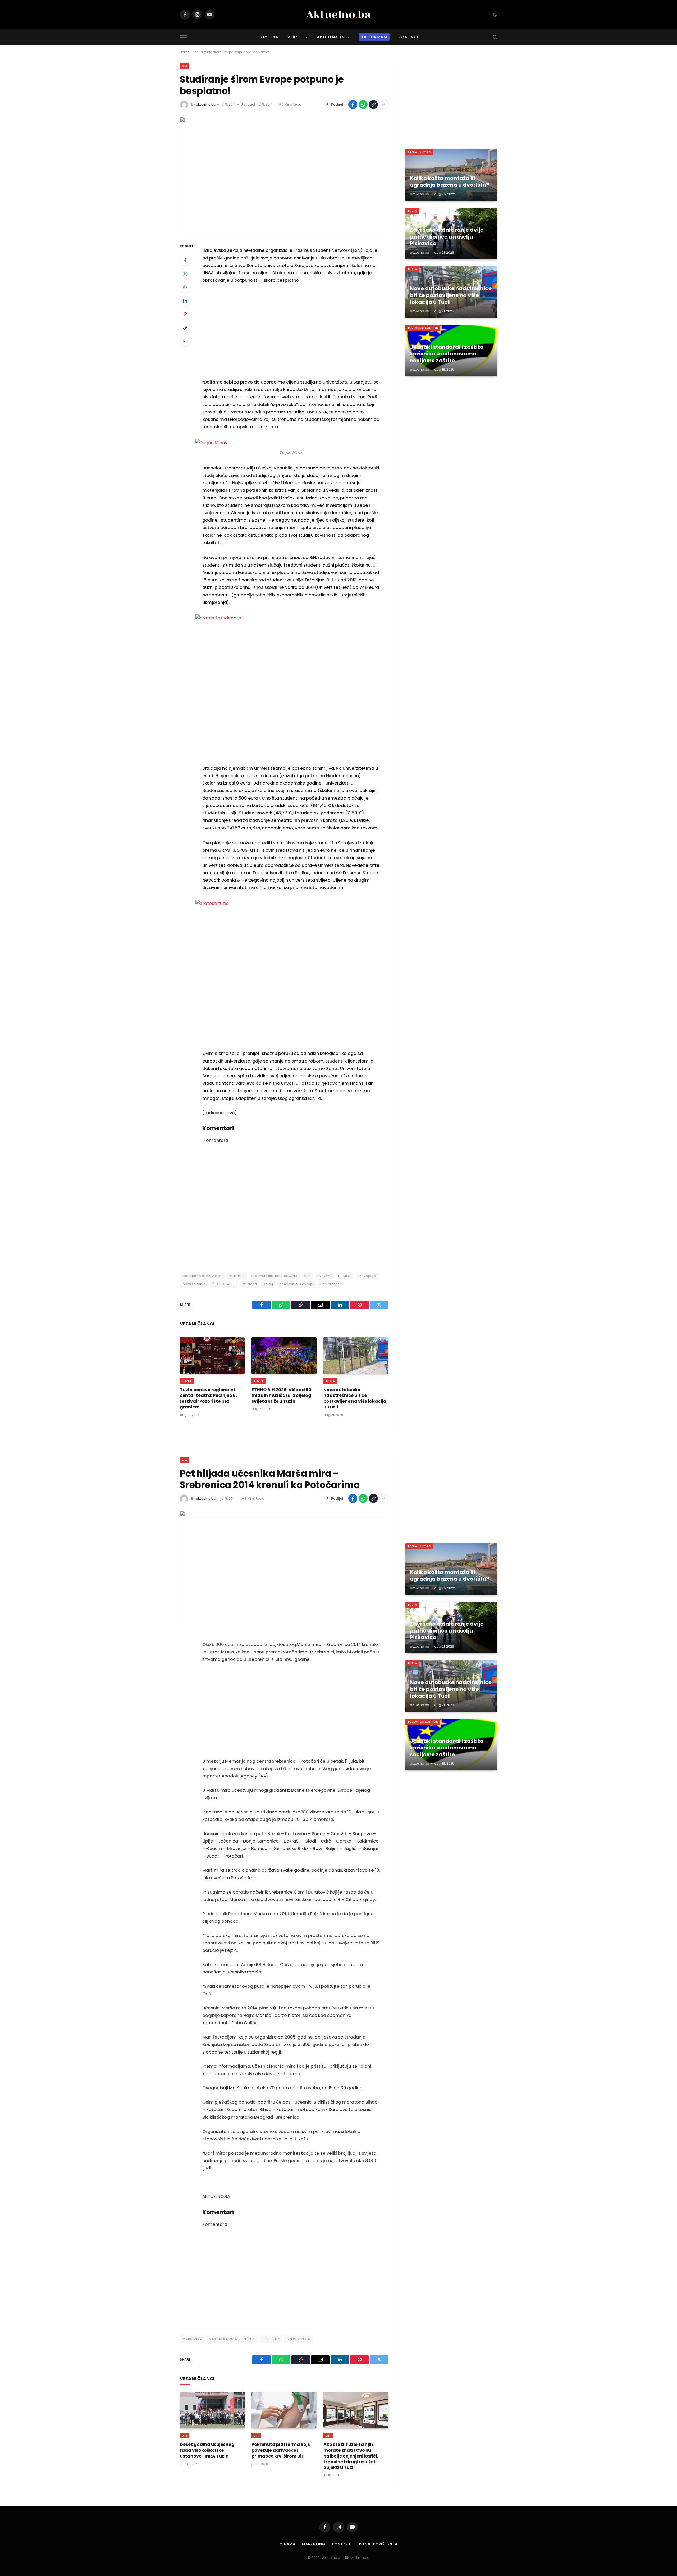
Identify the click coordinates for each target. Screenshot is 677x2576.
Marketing (314, 2544)
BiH (184, 66)
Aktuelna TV (331, 37)
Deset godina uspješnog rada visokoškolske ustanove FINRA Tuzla (207, 2450)
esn (307, 1276)
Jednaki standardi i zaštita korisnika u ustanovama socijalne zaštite (447, 354)
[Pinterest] (185, 314)
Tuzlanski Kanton (423, 328)
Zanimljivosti (419, 152)
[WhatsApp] (185, 287)
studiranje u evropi (297, 1284)
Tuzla (187, 1381)
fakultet (345, 1276)
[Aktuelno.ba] (338, 15)
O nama (287, 2544)
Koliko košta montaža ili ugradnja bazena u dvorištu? (449, 182)
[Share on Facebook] (353, 104)
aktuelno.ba (206, 104)
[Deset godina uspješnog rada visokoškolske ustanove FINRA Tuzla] (212, 2410)
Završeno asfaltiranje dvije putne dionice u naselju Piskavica (447, 237)
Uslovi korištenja (377, 2544)
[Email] (185, 341)
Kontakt (409, 37)
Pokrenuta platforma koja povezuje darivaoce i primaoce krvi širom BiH (281, 2450)
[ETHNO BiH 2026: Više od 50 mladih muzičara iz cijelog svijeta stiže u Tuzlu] (284, 1356)
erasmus (237, 1276)
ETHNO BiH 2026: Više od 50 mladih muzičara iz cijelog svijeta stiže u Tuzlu (281, 1396)
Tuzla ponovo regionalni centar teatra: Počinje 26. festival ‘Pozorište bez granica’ (208, 1399)
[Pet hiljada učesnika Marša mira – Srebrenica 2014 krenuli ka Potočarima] (284, 1569)
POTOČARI (271, 2339)
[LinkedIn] (185, 301)
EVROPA (324, 1276)
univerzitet (330, 1284)
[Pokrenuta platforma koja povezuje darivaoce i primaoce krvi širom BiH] (284, 2410)
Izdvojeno (367, 1276)
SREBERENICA (298, 2339)
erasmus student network (274, 1276)
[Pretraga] (494, 37)
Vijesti (295, 37)
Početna (268, 37)
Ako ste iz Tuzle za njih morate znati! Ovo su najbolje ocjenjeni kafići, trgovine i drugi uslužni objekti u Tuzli (351, 2456)
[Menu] (183, 37)
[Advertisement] (291, 331)
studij (268, 1284)
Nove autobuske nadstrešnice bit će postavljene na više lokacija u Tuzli (355, 1399)
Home (185, 52)
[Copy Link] (373, 104)
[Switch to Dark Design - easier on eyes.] (495, 15)
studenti (250, 1284)
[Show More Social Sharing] (384, 104)
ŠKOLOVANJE (224, 1284)
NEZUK (249, 2339)
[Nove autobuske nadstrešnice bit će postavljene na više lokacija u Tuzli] (356, 1356)
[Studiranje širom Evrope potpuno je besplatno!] (284, 175)
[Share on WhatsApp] (363, 104)
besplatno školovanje (202, 1276)
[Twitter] (185, 274)
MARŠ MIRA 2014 (223, 2339)
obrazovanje (194, 1284)
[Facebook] (185, 260)
